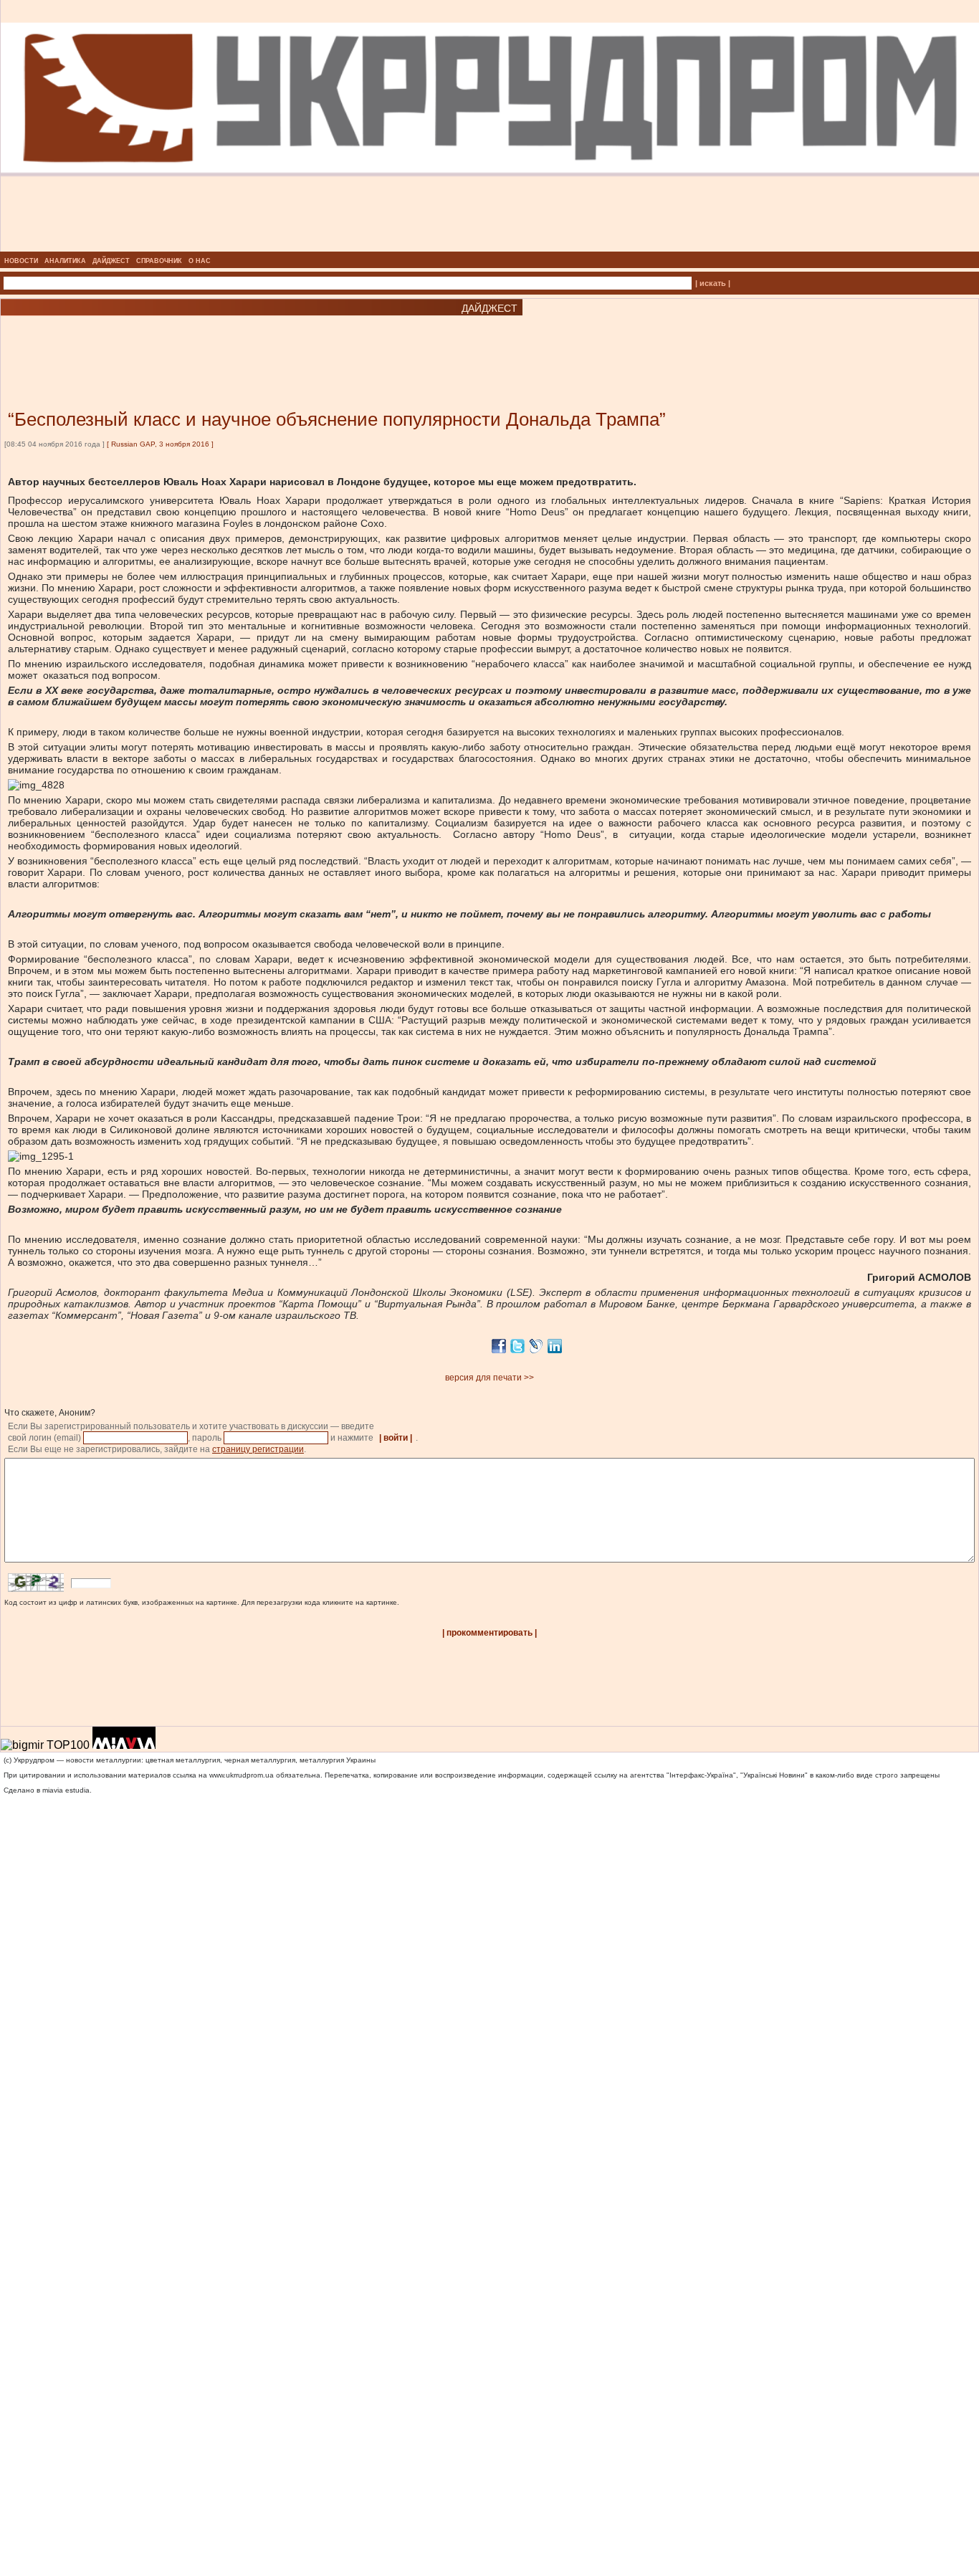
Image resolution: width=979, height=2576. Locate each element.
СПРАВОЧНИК (159, 261)
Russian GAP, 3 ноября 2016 (160, 444)
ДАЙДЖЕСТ (111, 261)
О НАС (200, 261)
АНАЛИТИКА (65, 261)
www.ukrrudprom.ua (242, 1775)
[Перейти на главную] (490, 247)
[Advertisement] (172, 341)
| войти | (396, 1438)
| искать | (713, 283)
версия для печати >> (489, 1378)
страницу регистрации (258, 1449)
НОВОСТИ (21, 261)
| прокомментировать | (489, 1633)
